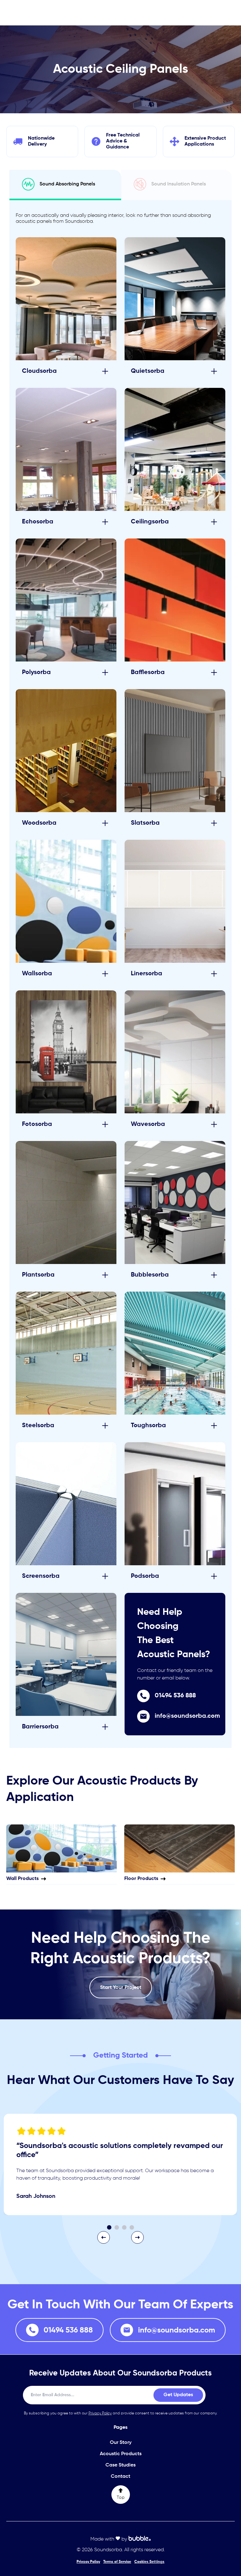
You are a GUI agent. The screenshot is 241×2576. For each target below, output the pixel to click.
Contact (120, 2477)
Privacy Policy (100, 2413)
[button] (104, 2237)
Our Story (121, 2443)
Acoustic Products (121, 2454)
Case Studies (120, 2465)
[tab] (65, 185)
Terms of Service (117, 2562)
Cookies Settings (149, 2562)
